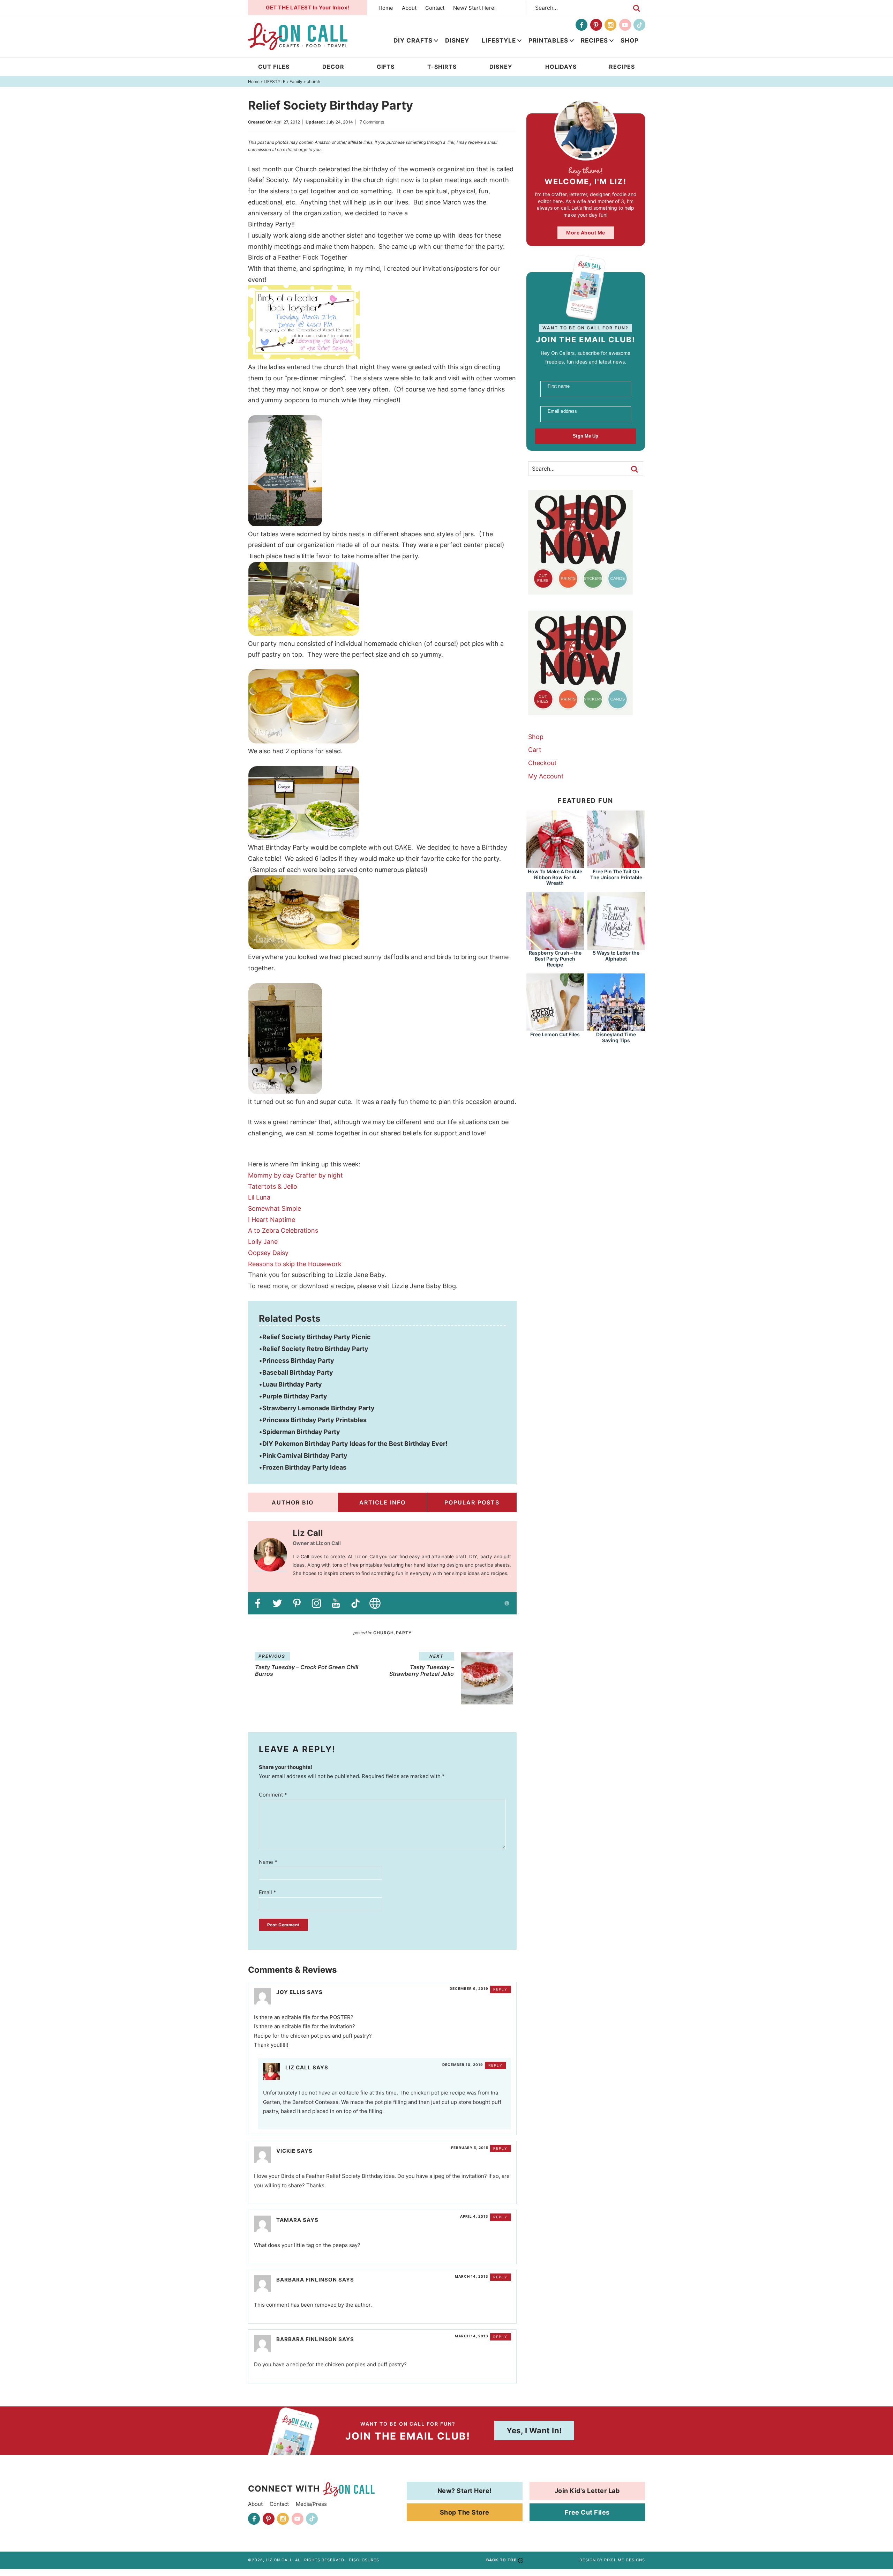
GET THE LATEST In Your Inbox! (308, 8)
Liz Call (298, 2067)
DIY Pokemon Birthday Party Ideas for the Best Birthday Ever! (355, 1444)
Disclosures (364, 2560)
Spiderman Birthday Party (301, 1432)
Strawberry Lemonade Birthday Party (318, 1408)
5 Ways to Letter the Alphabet (616, 956)
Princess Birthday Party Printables (314, 1420)
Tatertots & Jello (273, 1186)
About (409, 8)
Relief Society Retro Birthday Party (315, 1349)
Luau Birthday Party (292, 1384)
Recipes (594, 40)
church (384, 1633)
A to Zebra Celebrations (283, 1230)
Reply (500, 1989)
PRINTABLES (548, 40)
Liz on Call (298, 36)
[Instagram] (610, 25)
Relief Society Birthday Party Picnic (317, 1337)
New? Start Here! (474, 8)
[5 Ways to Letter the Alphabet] (616, 946)
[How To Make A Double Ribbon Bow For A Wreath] (555, 865)
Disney (457, 40)
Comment (273, 1795)
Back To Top (501, 2560)
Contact (435, 8)
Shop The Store (465, 2512)
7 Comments (372, 122)
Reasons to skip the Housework (295, 1264)
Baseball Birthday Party (298, 1372)
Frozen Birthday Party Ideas (304, 1467)
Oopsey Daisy (268, 1253)
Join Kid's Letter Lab (587, 2491)
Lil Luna (259, 1197)
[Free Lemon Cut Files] (555, 1028)
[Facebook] (581, 25)
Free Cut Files (587, 2512)
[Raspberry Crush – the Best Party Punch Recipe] (555, 946)
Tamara (289, 2220)
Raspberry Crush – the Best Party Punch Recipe (555, 959)
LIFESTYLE (499, 40)
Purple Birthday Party (295, 1396)
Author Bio (293, 1502)
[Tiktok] (639, 25)
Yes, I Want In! (534, 2431)
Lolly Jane (263, 1242)
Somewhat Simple (275, 1208)
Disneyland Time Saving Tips (616, 1037)
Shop (630, 40)
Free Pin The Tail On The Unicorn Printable (616, 874)
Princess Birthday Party (298, 1361)
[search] (637, 8)
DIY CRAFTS (413, 40)
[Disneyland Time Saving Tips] (616, 1028)
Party (404, 1633)
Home (386, 8)
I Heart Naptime (272, 1220)
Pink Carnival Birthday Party (305, 1455)
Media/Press (311, 2504)
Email (268, 1892)
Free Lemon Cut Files (555, 1034)
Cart (535, 750)
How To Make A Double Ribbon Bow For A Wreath (555, 877)
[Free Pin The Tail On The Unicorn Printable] (616, 865)
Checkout (542, 763)
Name (268, 1862)
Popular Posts (472, 1502)
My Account (546, 776)
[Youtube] (625, 25)
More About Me (586, 233)
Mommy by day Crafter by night (295, 1175)
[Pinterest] (596, 25)
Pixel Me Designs (625, 2560)
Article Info (382, 1502)
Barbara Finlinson (307, 2280)
